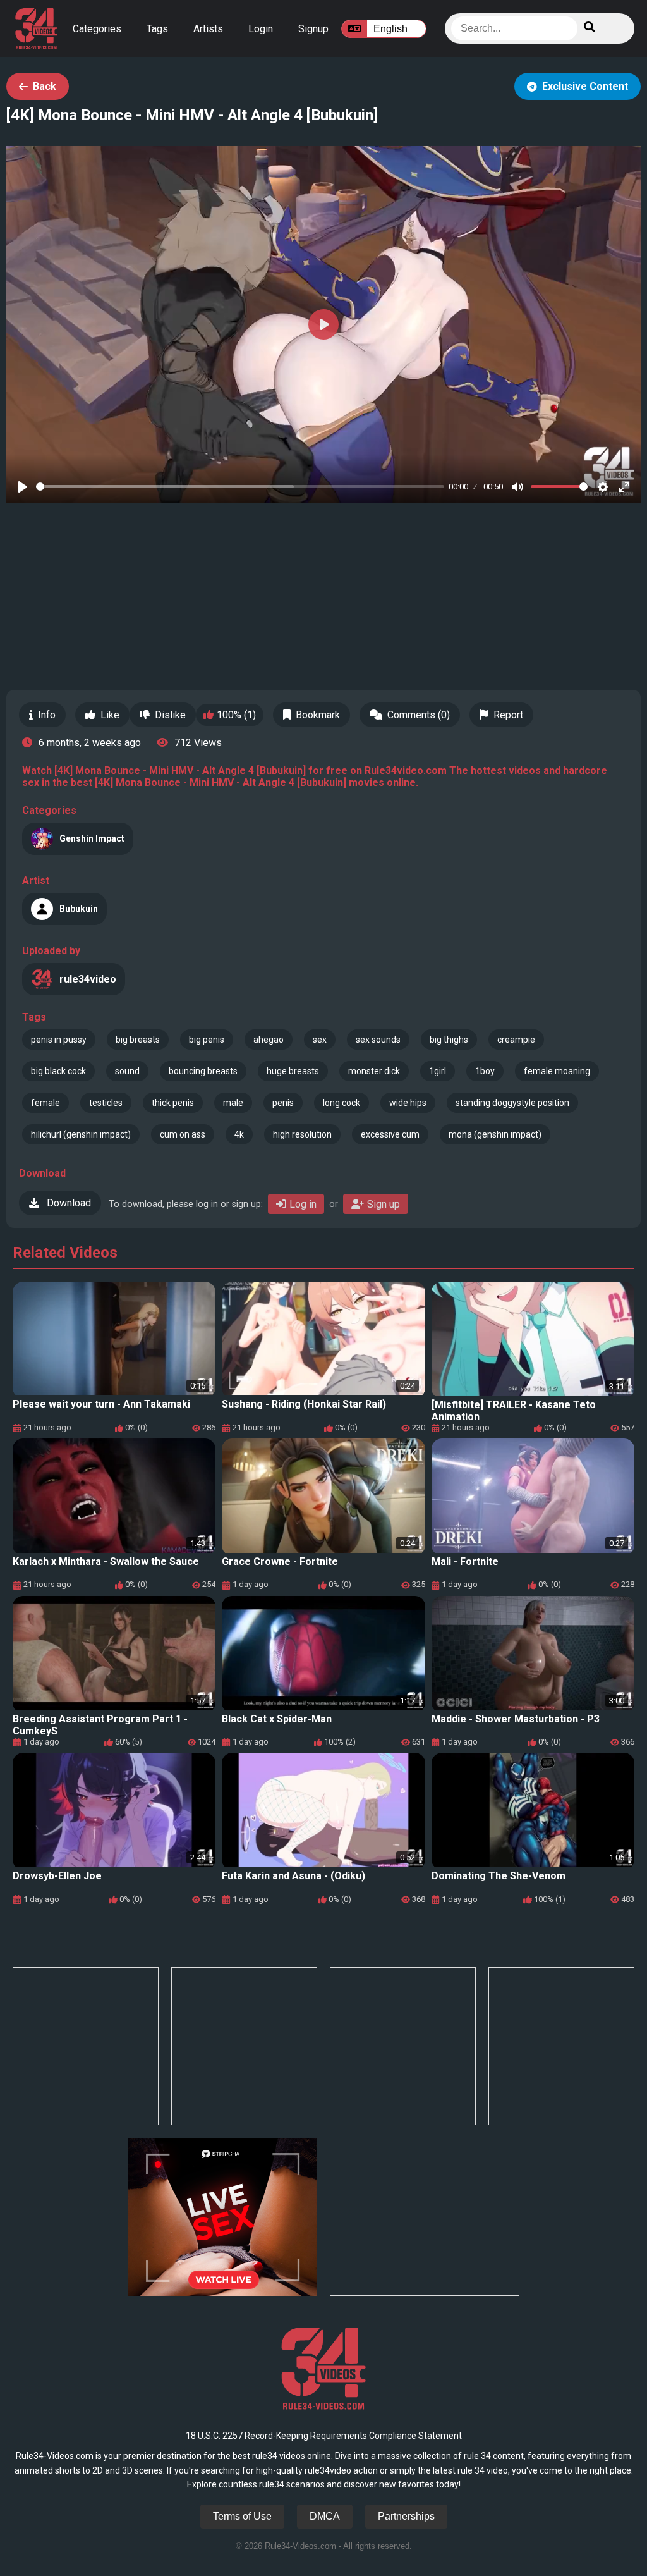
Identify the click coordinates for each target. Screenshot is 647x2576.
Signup (313, 29)
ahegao (269, 1040)
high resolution (302, 1134)
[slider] (240, 487)
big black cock (58, 1071)
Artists (208, 29)
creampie (516, 1040)
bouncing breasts (203, 1071)
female (45, 1103)
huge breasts (293, 1071)
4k (239, 1134)
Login (261, 29)
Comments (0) (419, 715)
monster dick (374, 1071)
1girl (438, 1071)
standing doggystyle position (512, 1103)
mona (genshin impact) (495, 1134)
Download (68, 1203)
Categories (97, 29)
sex (320, 1040)
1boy (485, 1071)
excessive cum (390, 1134)
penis (283, 1103)
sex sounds (378, 1040)
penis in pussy (59, 1040)
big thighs (449, 1040)
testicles (106, 1103)
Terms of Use (242, 2516)
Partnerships (406, 2516)
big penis (207, 1040)
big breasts (138, 1040)
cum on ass (183, 1134)
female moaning (557, 1071)
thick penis (173, 1103)
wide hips (408, 1103)
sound (127, 1071)
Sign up (384, 1204)
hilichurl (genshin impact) (81, 1134)
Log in (303, 1204)
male (233, 1103)
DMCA (325, 2516)
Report (508, 715)
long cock (342, 1103)
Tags (157, 29)
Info (47, 715)
